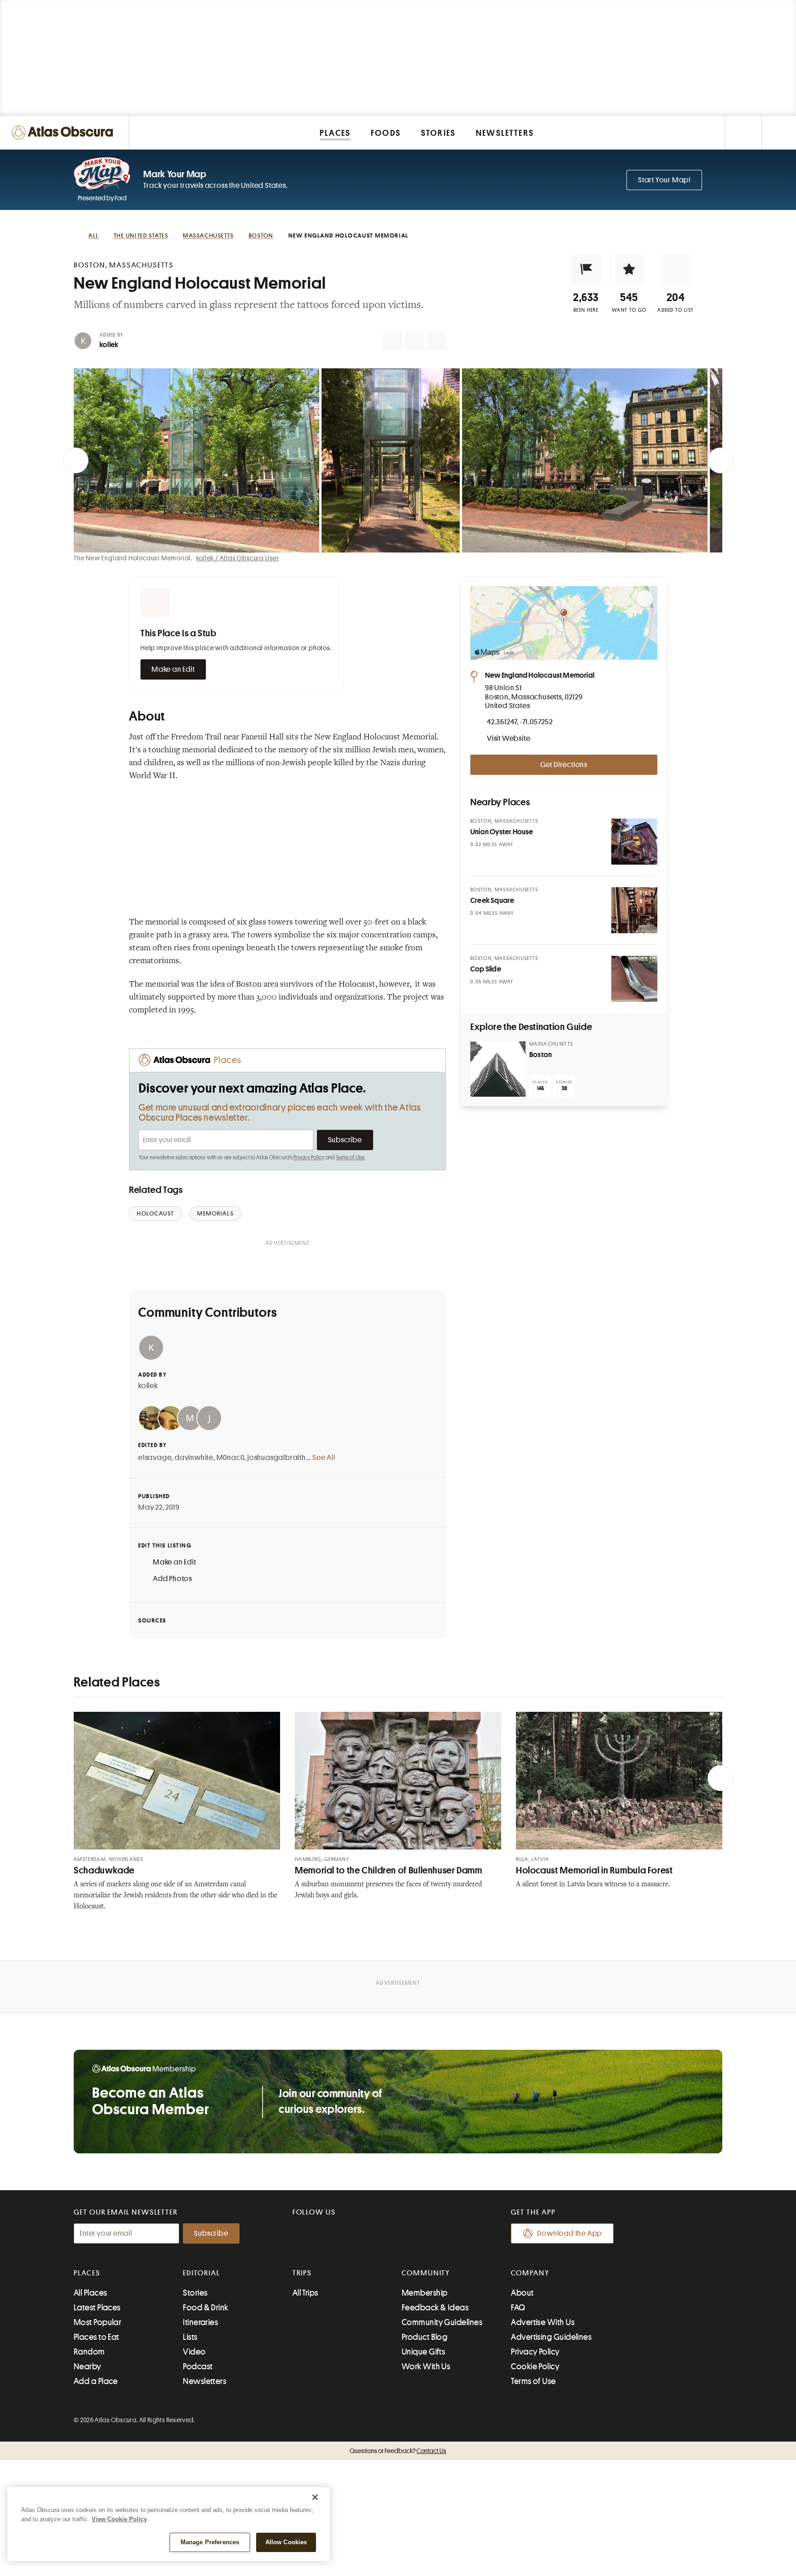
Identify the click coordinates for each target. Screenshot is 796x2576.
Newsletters (205, 2381)
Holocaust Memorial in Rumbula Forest (594, 1870)
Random (89, 2352)
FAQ (518, 2308)
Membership (425, 2293)
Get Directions (564, 765)
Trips (302, 2273)
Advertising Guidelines (551, 2337)
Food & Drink (205, 2308)
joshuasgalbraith (277, 1458)
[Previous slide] (76, 460)
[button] (586, 269)
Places (87, 2273)
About (522, 2293)
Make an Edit (173, 669)
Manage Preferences (210, 2542)
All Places (91, 2293)
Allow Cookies (286, 2542)
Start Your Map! (664, 180)
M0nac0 (231, 1458)
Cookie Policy (535, 2367)
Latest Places (97, 2308)
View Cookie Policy (119, 2519)
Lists (190, 2337)
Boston (541, 1055)
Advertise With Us (543, 2322)
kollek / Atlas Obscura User (238, 558)
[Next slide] (720, 460)
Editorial (201, 2273)
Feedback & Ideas (435, 2308)
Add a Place (96, 2381)
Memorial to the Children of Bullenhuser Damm (389, 1870)
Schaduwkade (104, 1870)
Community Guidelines (442, 2322)
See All (324, 1458)
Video (194, 2352)
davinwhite (194, 1458)
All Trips (305, 2293)
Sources (152, 1620)
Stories (195, 2293)
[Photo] (634, 842)
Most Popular (97, 2322)
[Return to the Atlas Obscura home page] (64, 132)
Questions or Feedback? (398, 2451)
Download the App (570, 2233)
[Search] (779, 132)
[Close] (315, 2497)
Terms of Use (350, 1157)
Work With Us (426, 2367)
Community (426, 2273)
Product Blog (424, 2337)
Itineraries (200, 2322)
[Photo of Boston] (498, 1069)
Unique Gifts (423, 2352)
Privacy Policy (309, 1157)
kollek (109, 345)
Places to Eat (97, 2337)
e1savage (155, 1458)
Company (530, 2273)
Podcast (198, 2367)
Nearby (88, 2367)
